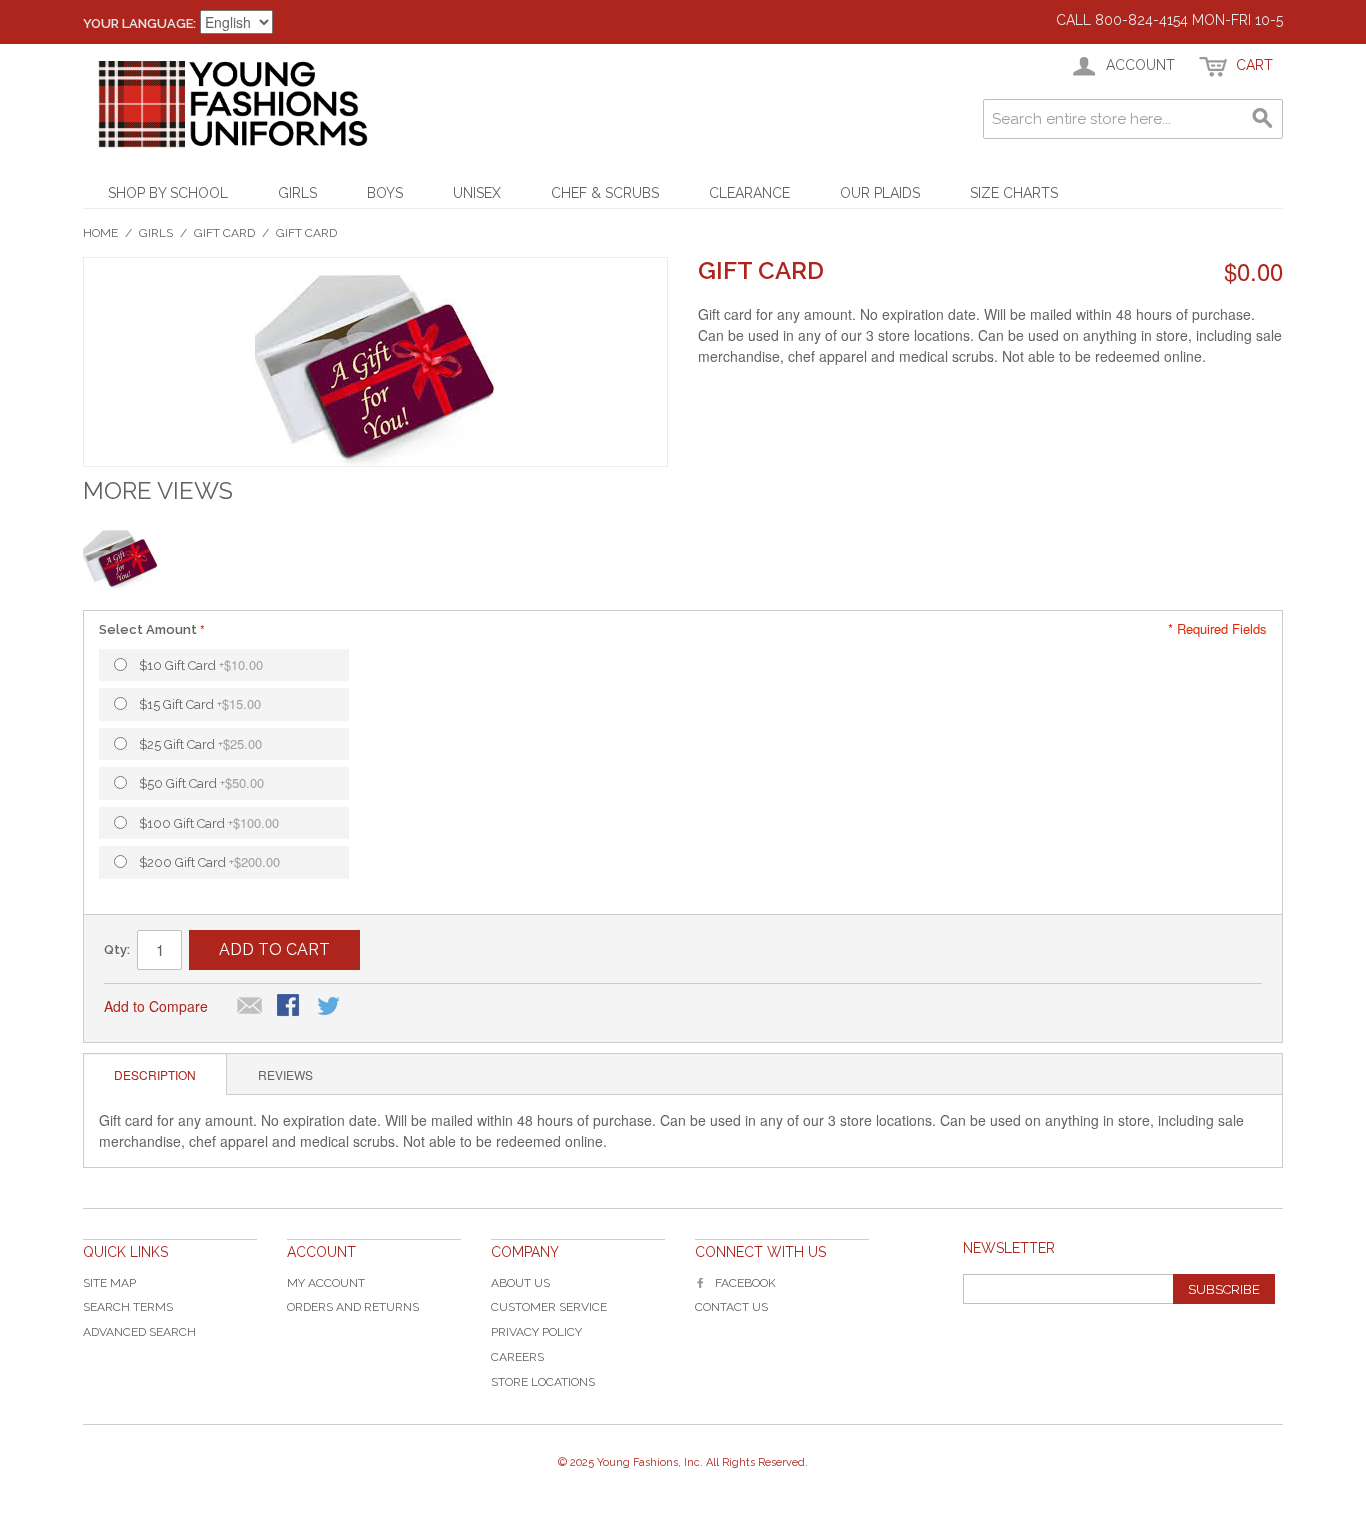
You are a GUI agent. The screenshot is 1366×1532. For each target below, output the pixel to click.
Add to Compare (156, 1006)
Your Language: (139, 23)
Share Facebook (290, 1007)
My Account (326, 1283)
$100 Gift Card (209, 822)
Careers (517, 1357)
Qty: (117, 949)
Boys (385, 193)
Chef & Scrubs (605, 193)
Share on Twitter (330, 1007)
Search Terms (128, 1307)
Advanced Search (139, 1332)
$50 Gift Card (201, 782)
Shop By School (168, 193)
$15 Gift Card (200, 703)
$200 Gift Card (209, 861)
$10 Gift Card (201, 664)
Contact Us (731, 1307)
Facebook (745, 1283)
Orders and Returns (353, 1307)
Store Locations (543, 1382)
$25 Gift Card (200, 743)
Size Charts (1014, 193)
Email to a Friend (250, 1007)
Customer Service (549, 1307)
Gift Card (224, 233)
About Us (520, 1283)
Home (100, 233)
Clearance (749, 193)
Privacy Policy (536, 1332)
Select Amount (148, 629)
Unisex (477, 193)
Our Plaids (880, 193)
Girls (297, 193)
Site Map (109, 1283)
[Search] (1263, 119)
